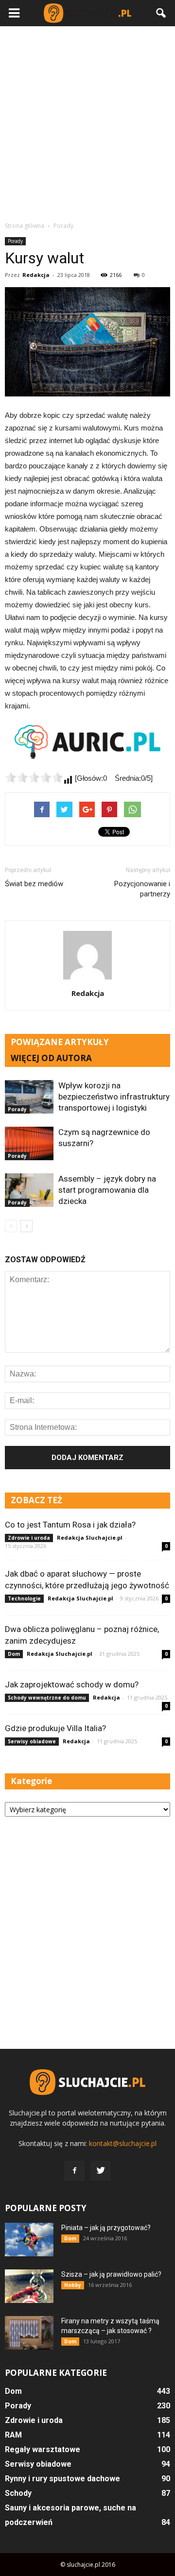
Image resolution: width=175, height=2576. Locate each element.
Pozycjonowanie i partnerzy (142, 889)
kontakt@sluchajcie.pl (123, 2143)
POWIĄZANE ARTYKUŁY (60, 1042)
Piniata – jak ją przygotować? (106, 2228)
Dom (14, 1654)
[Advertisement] (87, 123)
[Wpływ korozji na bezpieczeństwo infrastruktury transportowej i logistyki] (29, 1097)
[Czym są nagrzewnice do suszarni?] (29, 1143)
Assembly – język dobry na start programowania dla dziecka (107, 1190)
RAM (13, 2435)
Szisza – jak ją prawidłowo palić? (111, 2274)
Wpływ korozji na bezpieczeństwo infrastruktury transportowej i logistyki (114, 1097)
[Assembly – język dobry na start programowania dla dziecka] (29, 1190)
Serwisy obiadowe (32, 1741)
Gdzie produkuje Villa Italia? (55, 1728)
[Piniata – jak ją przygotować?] (29, 2240)
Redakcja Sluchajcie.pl (90, 1537)
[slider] (34, 777)
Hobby (73, 2285)
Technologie (24, 1598)
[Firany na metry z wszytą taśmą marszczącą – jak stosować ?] (29, 2333)
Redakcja (36, 275)
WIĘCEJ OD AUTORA (51, 1058)
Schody (18, 2493)
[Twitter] (101, 2171)
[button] (161, 13)
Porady (15, 241)
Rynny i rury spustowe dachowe (62, 2479)
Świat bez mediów (34, 884)
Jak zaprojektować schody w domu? (72, 1684)
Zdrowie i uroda (29, 1538)
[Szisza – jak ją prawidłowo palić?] (29, 2286)
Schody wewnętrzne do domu (47, 1698)
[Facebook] (74, 2171)
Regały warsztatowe (43, 2449)
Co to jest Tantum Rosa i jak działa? (70, 1525)
